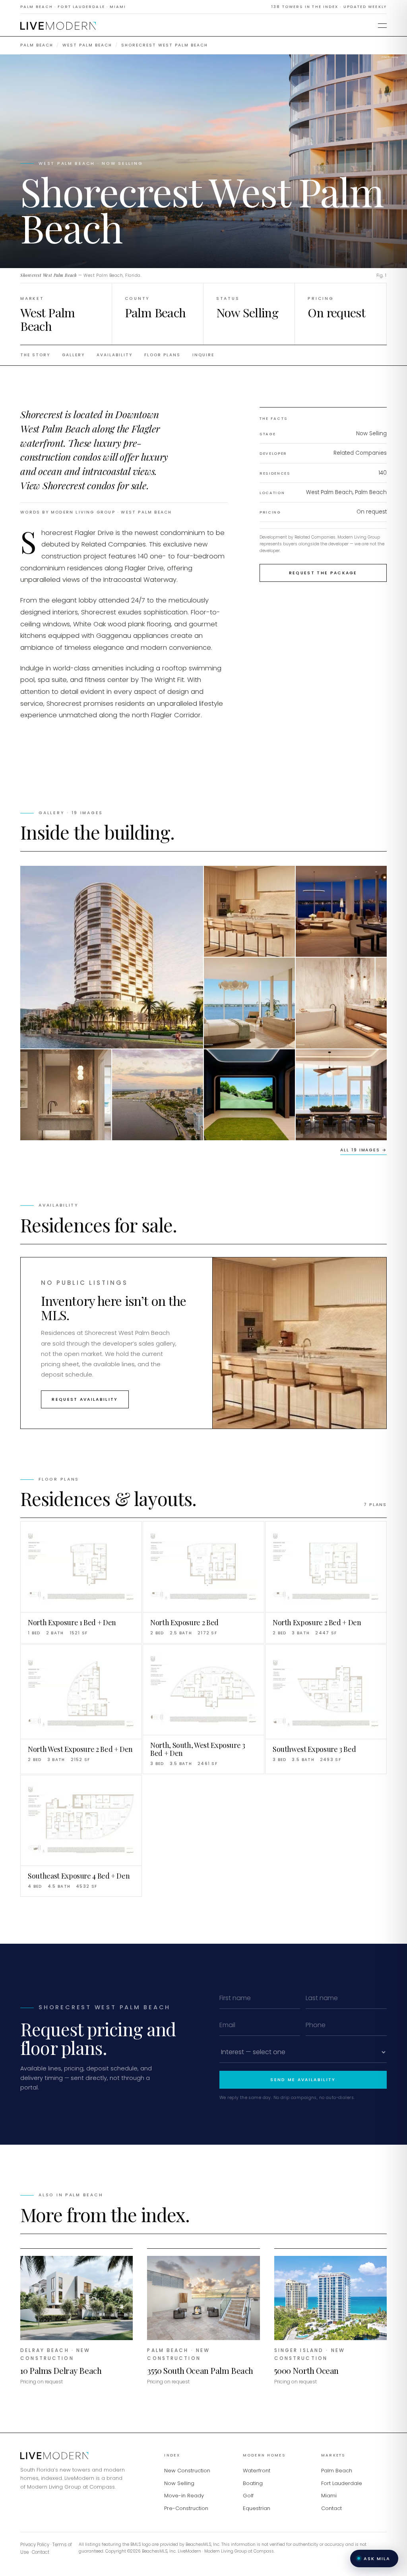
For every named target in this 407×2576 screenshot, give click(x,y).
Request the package (323, 573)
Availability (114, 355)
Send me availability (303, 2080)
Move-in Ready (184, 2496)
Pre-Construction (186, 2508)
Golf (248, 2496)
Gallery (73, 355)
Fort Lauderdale (342, 2483)
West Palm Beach (87, 45)
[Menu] (382, 26)
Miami (329, 2496)
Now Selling (179, 2483)
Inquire (203, 355)
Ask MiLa (377, 2559)
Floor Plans (162, 355)
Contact (331, 2508)
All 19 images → (363, 1150)
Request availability (85, 1399)
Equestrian (257, 2508)
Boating (253, 2483)
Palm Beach (37, 45)
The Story (35, 355)
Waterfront (257, 2471)
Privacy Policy (35, 2545)
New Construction (187, 2471)
